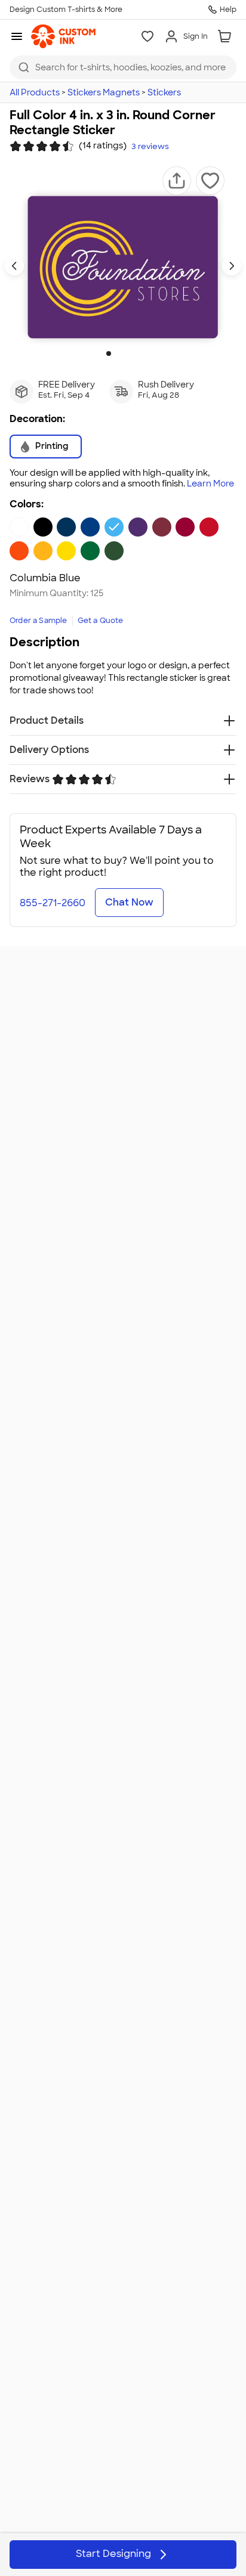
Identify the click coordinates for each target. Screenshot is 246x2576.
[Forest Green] (114, 551)
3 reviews (150, 147)
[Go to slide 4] (137, 354)
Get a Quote (101, 621)
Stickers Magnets (104, 92)
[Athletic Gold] (43, 551)
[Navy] (66, 527)
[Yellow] (66, 551)
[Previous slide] (14, 266)
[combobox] (123, 67)
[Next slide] (232, 266)
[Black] (43, 527)
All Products (35, 92)
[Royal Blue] (90, 527)
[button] (177, 181)
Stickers (164, 92)
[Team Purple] (138, 527)
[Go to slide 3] (128, 354)
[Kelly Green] (90, 551)
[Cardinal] (185, 527)
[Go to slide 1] (109, 354)
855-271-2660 (53, 903)
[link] (63, 36)
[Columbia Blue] (114, 527)
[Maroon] (162, 527)
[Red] (209, 527)
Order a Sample (39, 621)
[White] (19, 527)
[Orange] (19, 551)
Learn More (210, 484)
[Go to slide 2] (118, 354)
